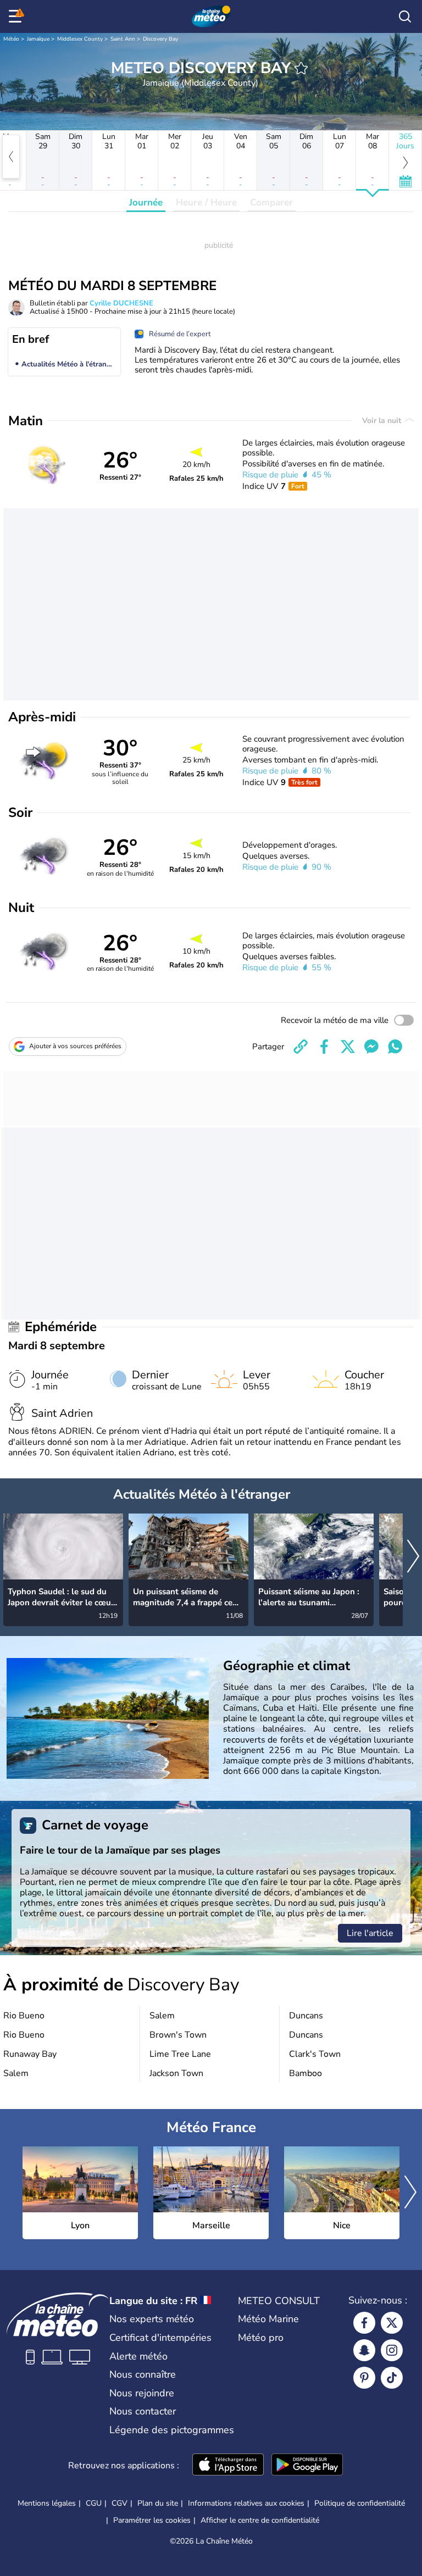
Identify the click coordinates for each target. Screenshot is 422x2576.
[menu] (17, 16)
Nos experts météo (152, 2319)
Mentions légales (47, 2503)
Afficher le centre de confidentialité (260, 2521)
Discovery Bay (160, 39)
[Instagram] (392, 2350)
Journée (146, 202)
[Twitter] (392, 2323)
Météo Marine (268, 2319)
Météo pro (261, 2338)
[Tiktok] (392, 2378)
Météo (11, 39)
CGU (94, 2503)
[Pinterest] (364, 2378)
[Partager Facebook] (324, 1047)
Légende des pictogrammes (172, 2430)
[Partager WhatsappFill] (395, 1047)
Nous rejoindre (142, 2393)
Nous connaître (143, 2374)
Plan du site (158, 2503)
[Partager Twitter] (348, 1047)
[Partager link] (301, 1047)
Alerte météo (138, 2356)
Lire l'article (370, 1933)
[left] (11, 157)
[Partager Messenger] (371, 1047)
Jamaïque (38, 39)
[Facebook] (364, 2323)
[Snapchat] (364, 2350)
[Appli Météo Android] (307, 2466)
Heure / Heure (206, 202)
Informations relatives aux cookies (246, 2503)
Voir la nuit (383, 421)
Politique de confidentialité (360, 2503)
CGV (120, 2503)
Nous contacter (143, 2411)
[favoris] (301, 68)
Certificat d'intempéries (160, 2338)
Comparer (271, 202)
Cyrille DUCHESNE (121, 303)
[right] (413, 1557)
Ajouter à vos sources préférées (75, 1046)
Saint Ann (123, 39)
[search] (405, 16)
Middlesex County (80, 39)
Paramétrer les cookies (152, 2521)
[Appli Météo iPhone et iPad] (228, 2466)
